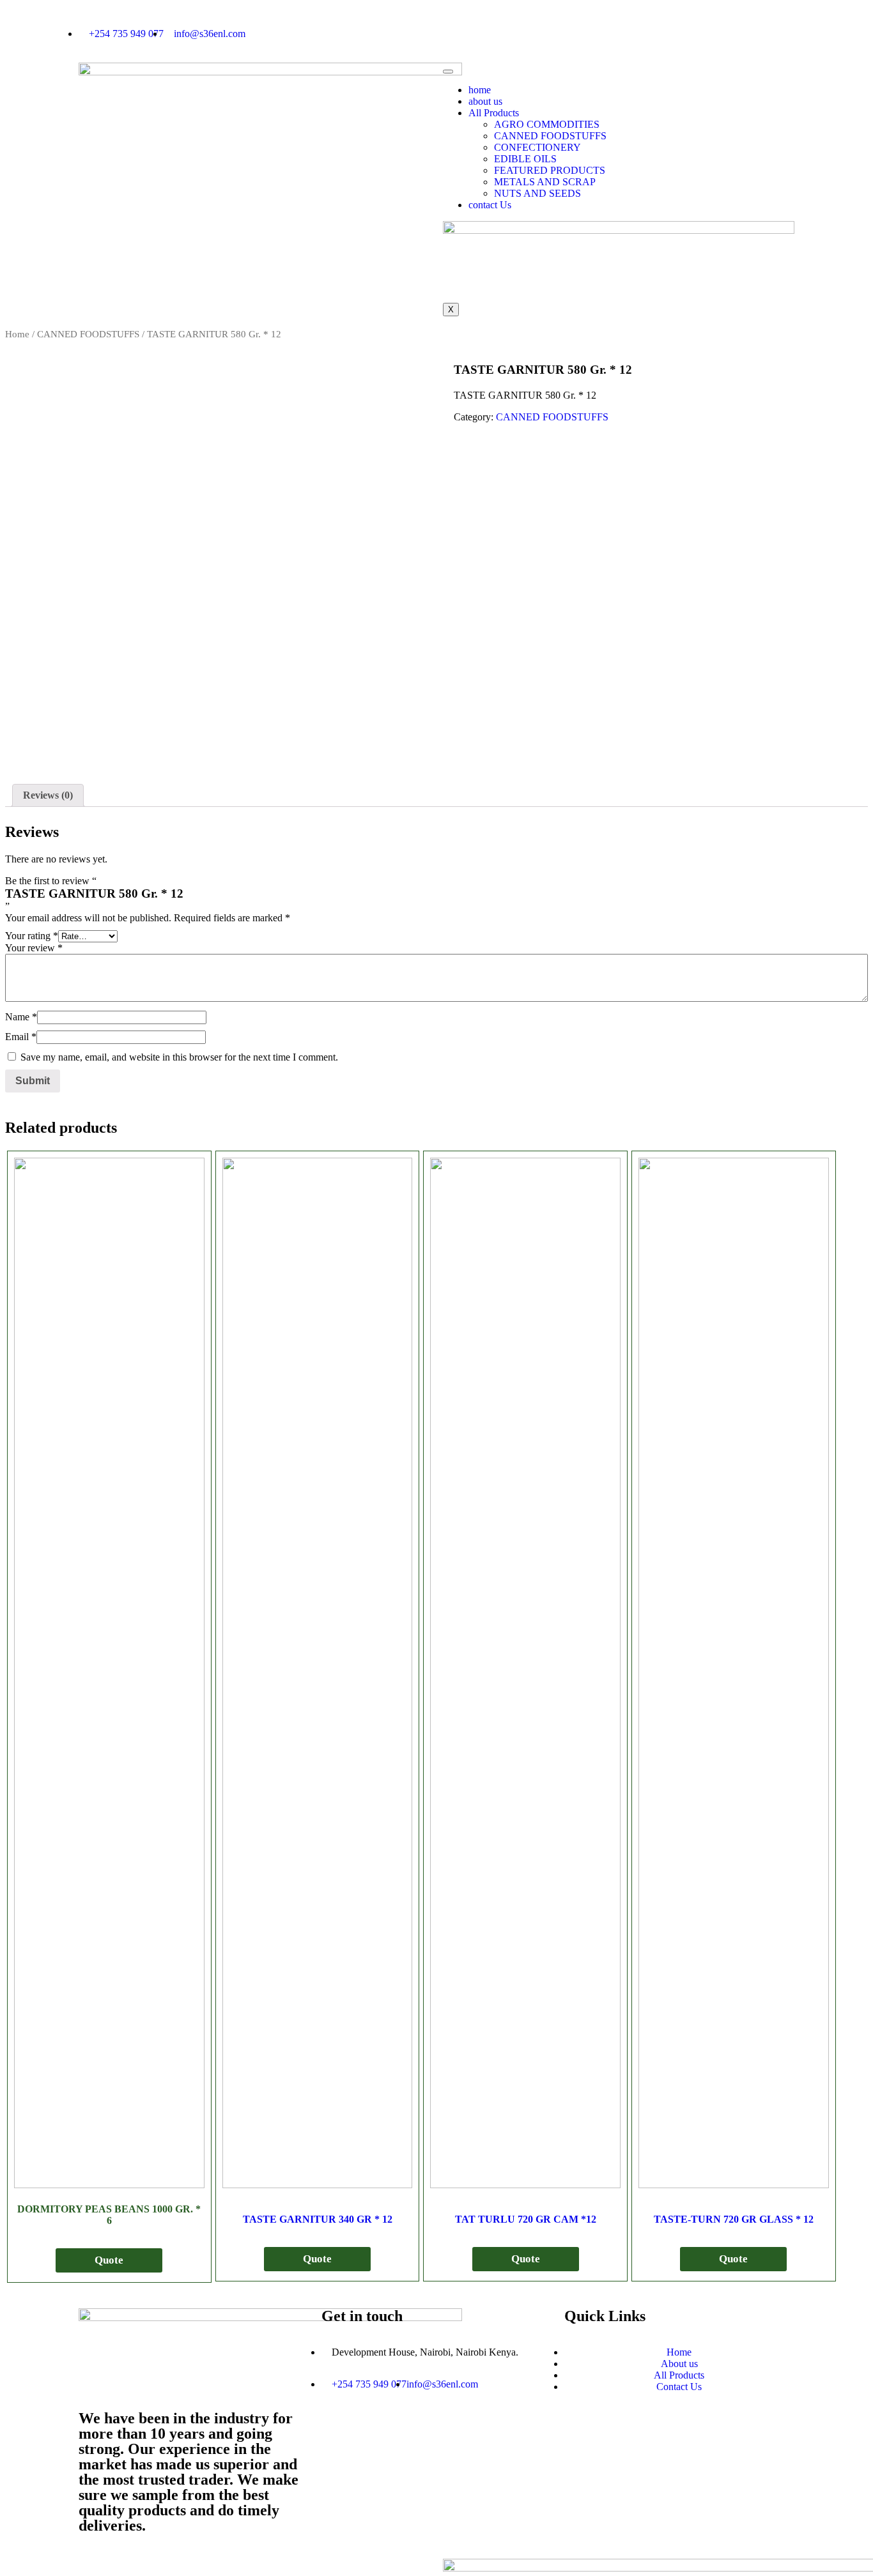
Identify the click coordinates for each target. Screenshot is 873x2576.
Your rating (32, 936)
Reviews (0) (48, 795)
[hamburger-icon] (448, 72)
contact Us (490, 205)
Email (21, 1037)
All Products (494, 113)
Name (21, 1017)
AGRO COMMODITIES (547, 124)
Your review (34, 948)
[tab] (48, 795)
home (480, 90)
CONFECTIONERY (537, 147)
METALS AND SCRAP (545, 182)
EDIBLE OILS (525, 159)
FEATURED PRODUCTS (550, 170)
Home (17, 334)
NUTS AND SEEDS (537, 193)
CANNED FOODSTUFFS (550, 136)
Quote (109, 2260)
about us (485, 101)
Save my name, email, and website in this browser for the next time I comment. (179, 1057)
